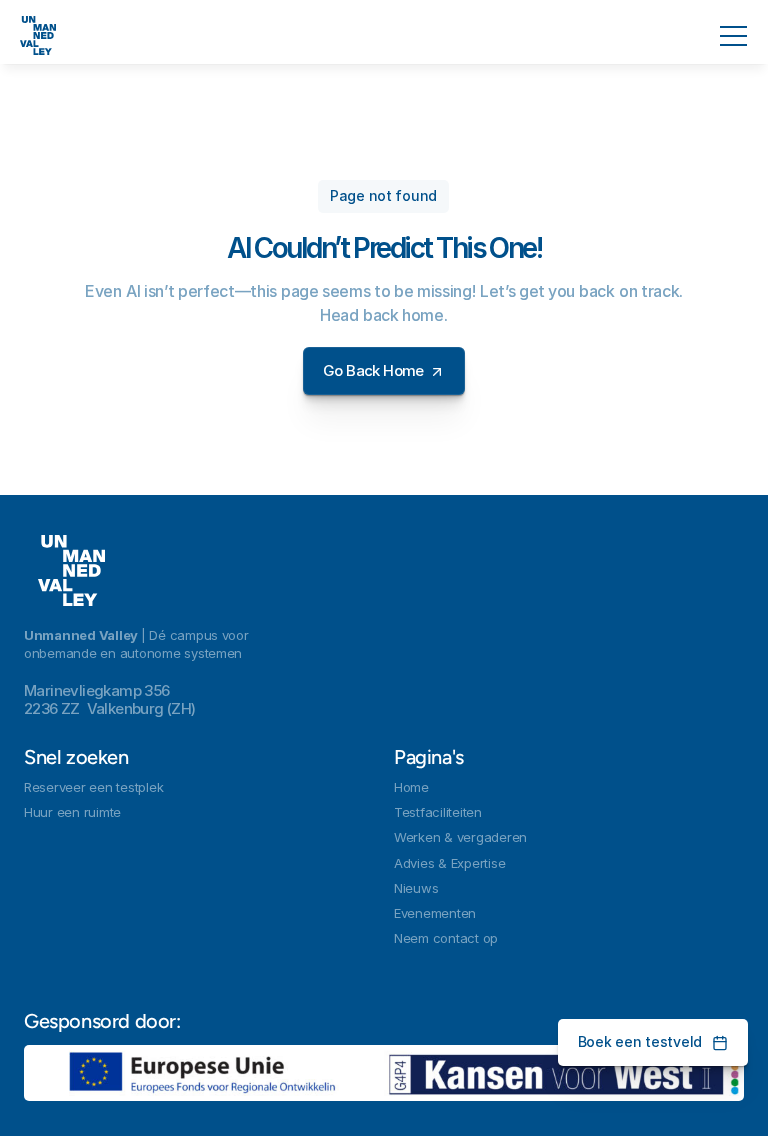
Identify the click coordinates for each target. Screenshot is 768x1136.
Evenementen (435, 913)
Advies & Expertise (449, 863)
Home (411, 787)
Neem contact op (446, 938)
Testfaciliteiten (438, 812)
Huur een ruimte (72, 812)
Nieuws (416, 888)
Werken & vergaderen (460, 837)
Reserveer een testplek (93, 787)
